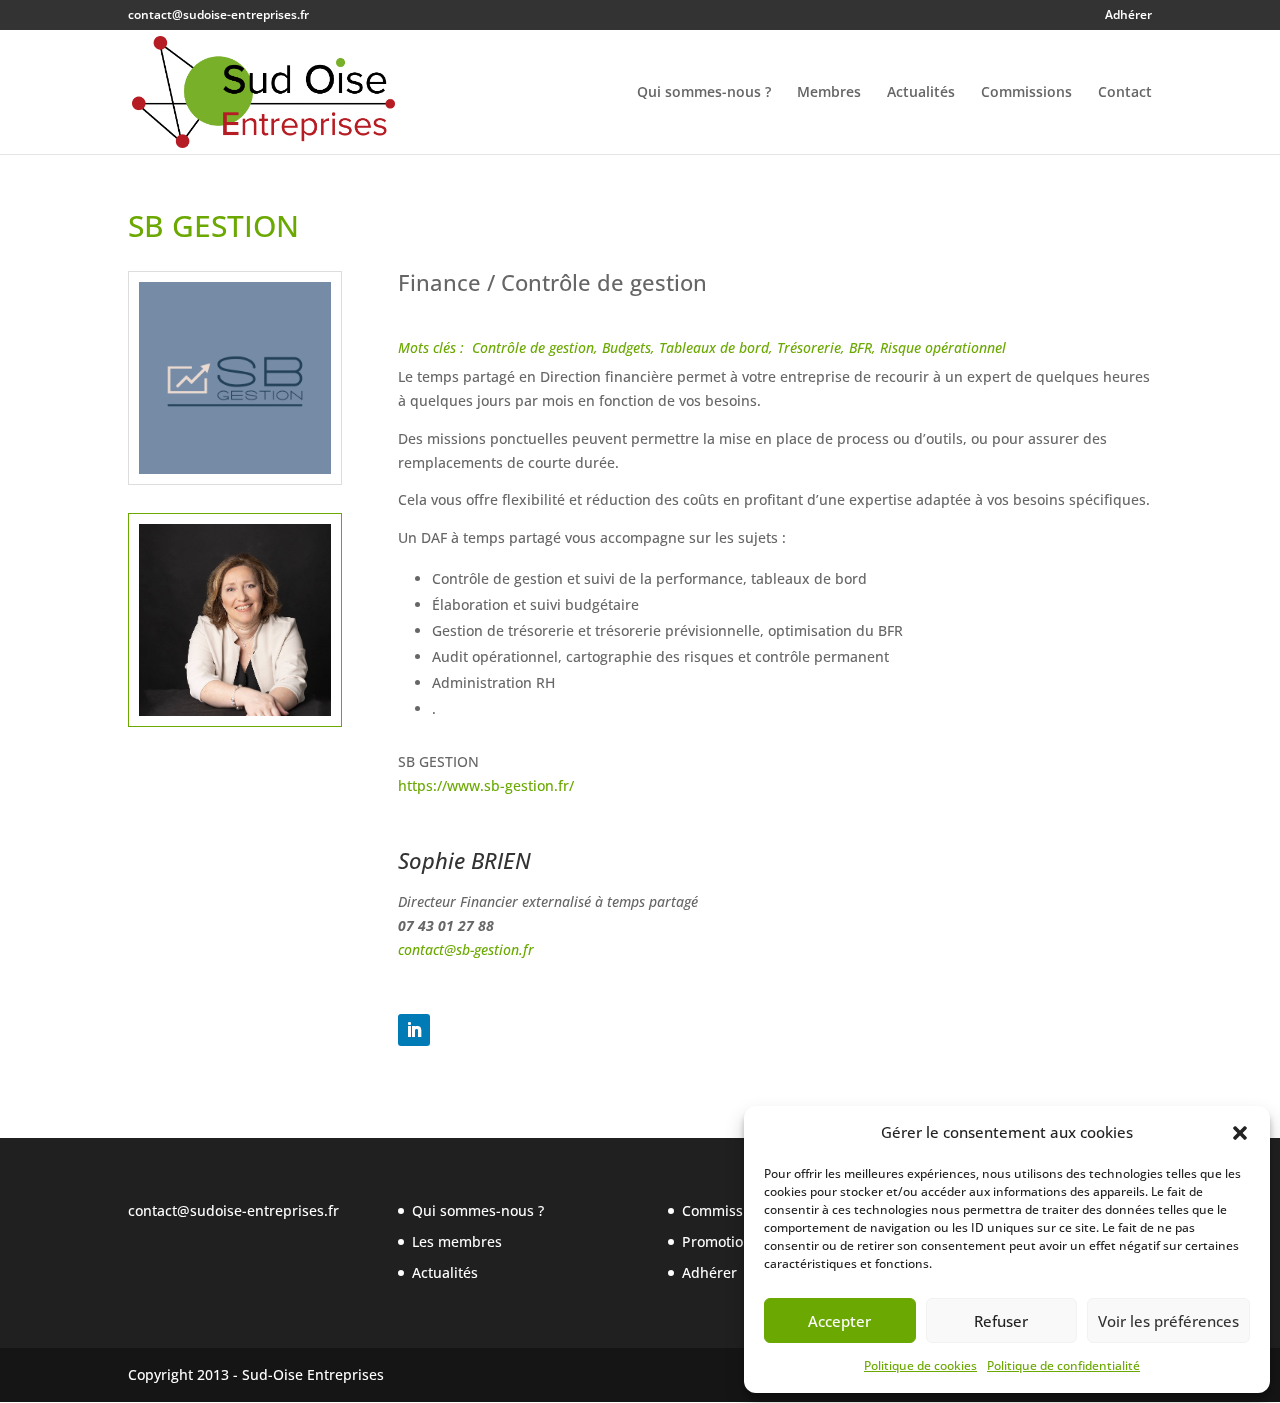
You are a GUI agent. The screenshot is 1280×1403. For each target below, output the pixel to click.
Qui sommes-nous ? (704, 93)
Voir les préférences (1168, 1321)
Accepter (839, 1321)
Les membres (457, 1241)
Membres (829, 93)
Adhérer (1128, 16)
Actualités (921, 93)
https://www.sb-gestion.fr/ (486, 785)
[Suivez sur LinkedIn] (414, 1030)
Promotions (720, 1241)
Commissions (1026, 93)
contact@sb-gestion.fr (468, 949)
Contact (1125, 93)
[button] (1240, 1133)
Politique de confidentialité (1063, 1365)
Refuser (1001, 1321)
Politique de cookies (920, 1365)
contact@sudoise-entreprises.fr (233, 1210)
